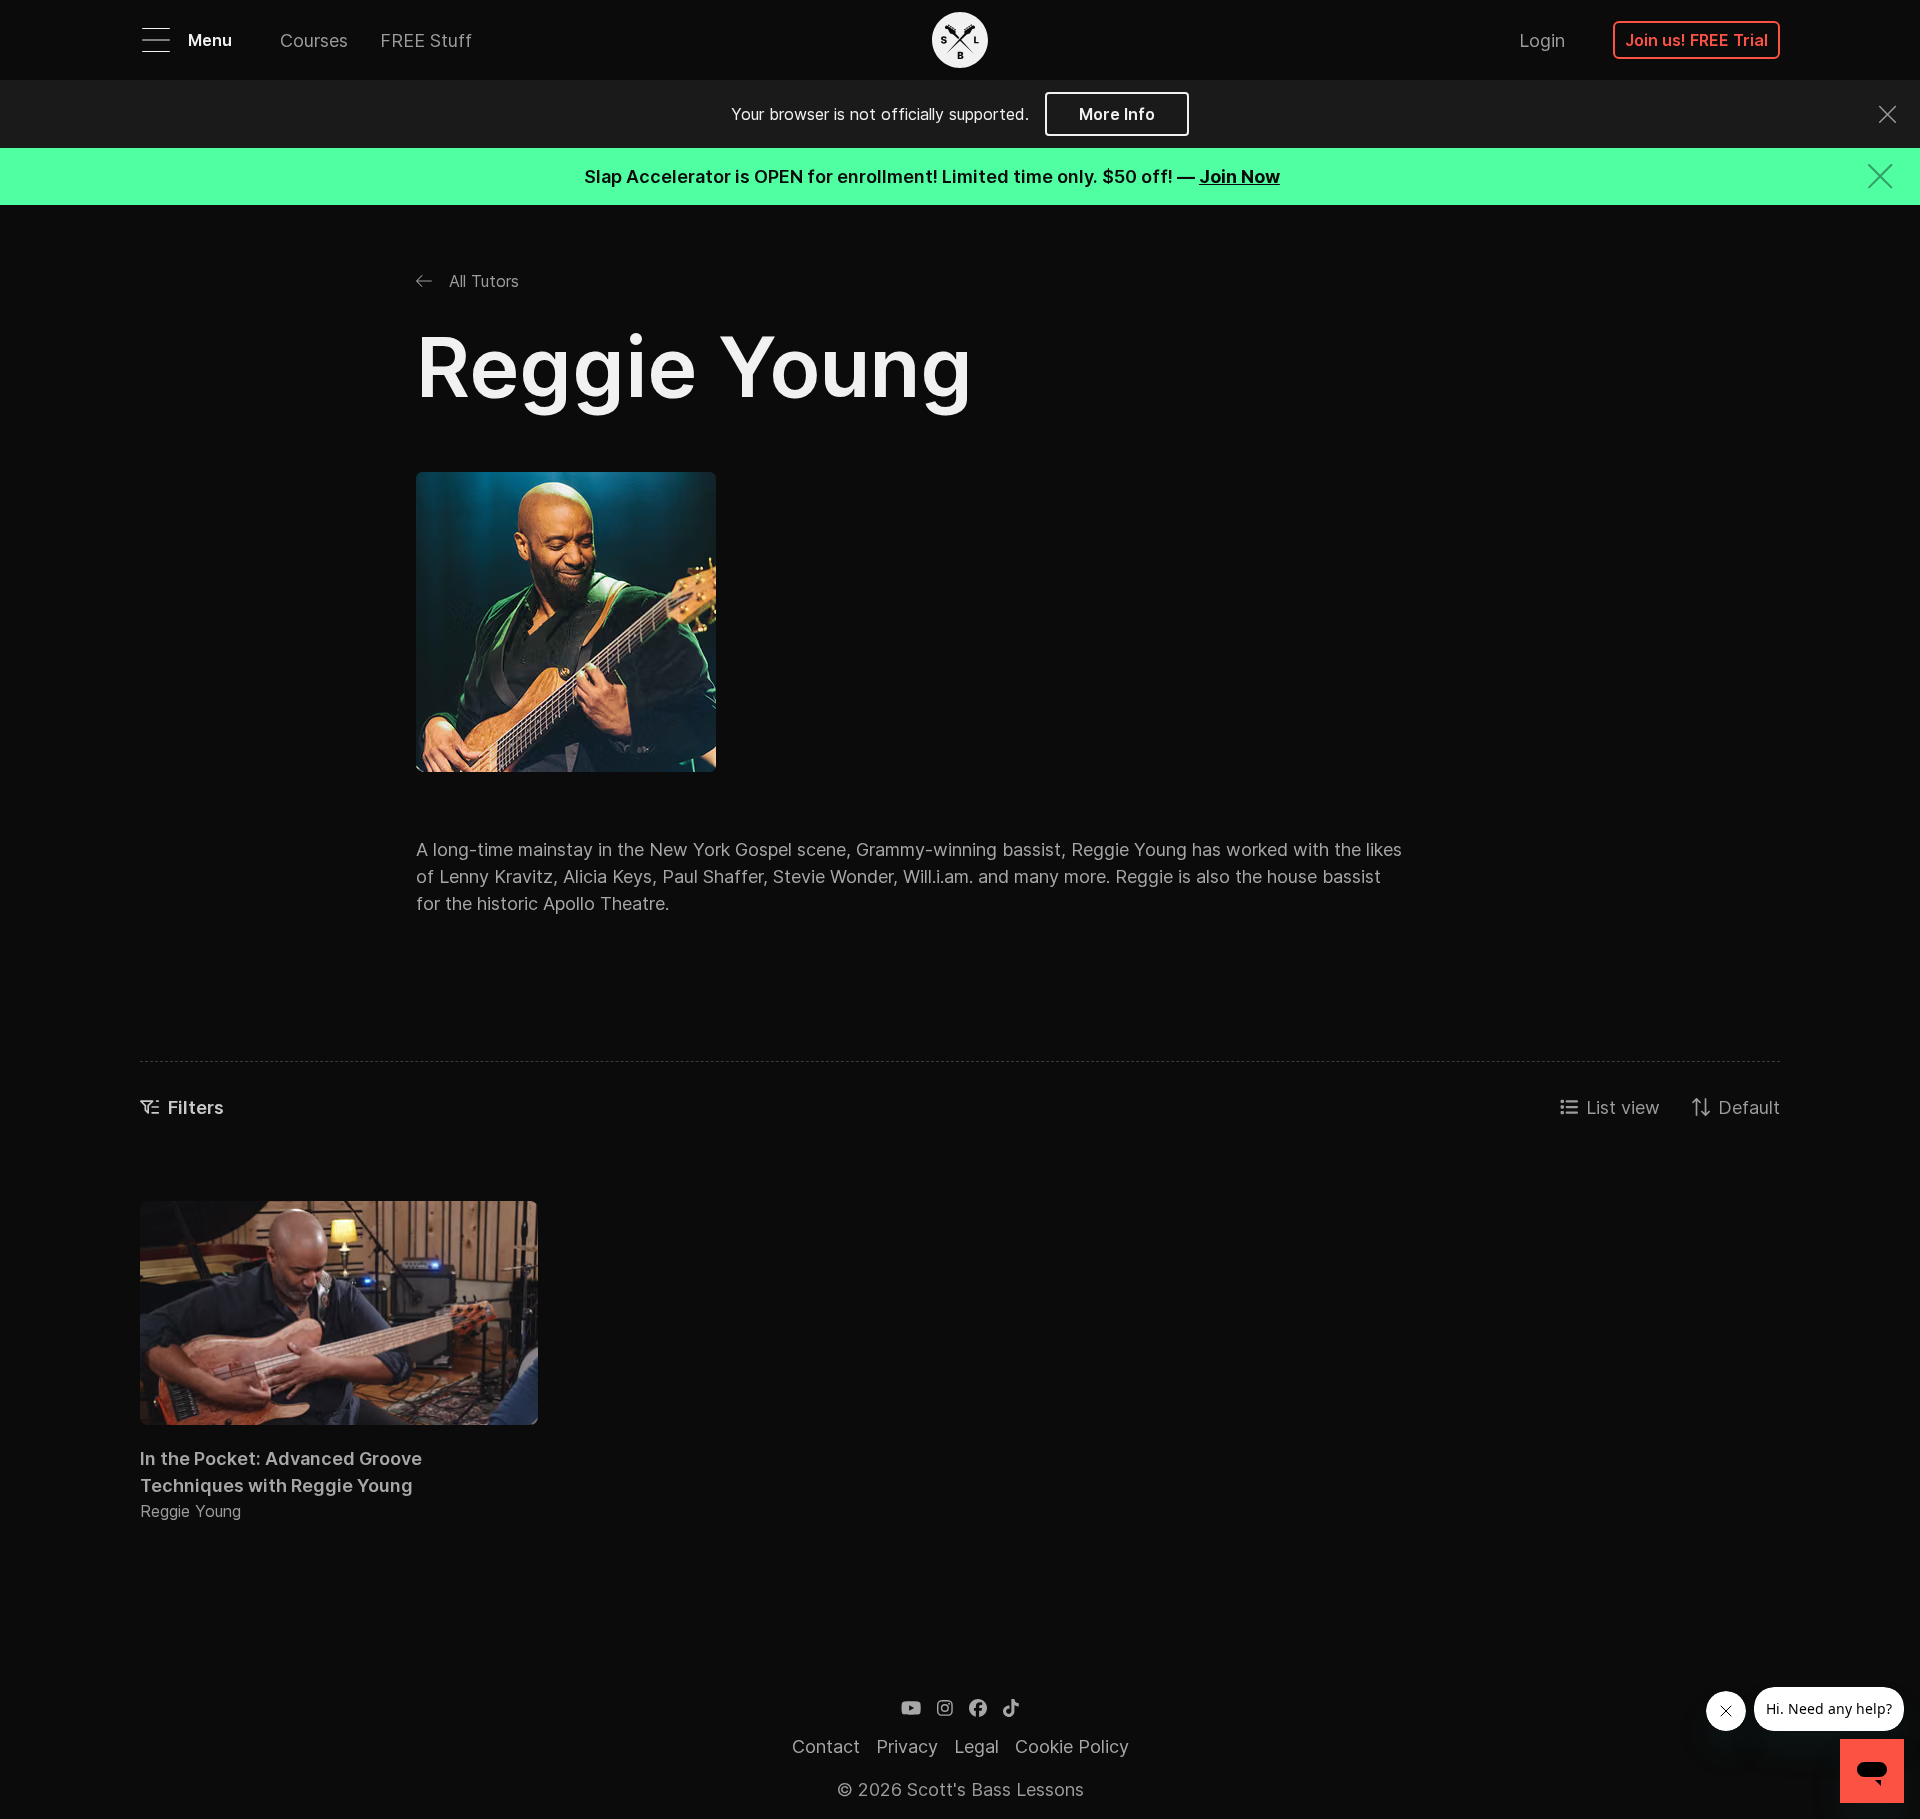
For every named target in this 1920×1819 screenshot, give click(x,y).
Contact (826, 1746)
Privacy (907, 1746)
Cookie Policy (1072, 1746)
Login (1542, 40)
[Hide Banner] (1880, 176)
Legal (976, 1746)
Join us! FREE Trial (1696, 40)
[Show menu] (156, 40)
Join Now (1239, 176)
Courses (314, 40)
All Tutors (481, 281)
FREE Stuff (426, 40)
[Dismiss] (1887, 114)
